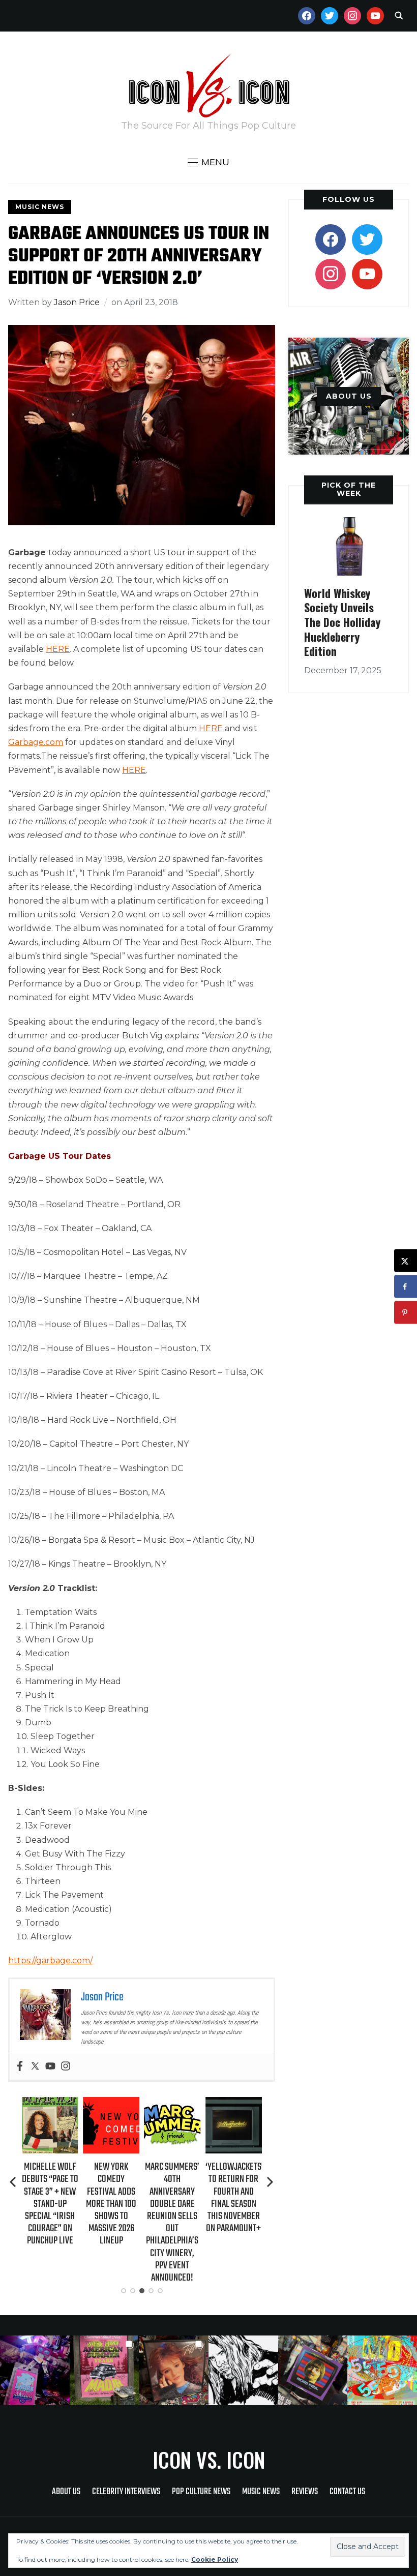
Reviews (305, 2492)
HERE (58, 649)
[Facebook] (20, 2067)
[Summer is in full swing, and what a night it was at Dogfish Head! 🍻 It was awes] (105, 2370)
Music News (40, 207)
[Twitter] (35, 2067)
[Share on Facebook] (406, 1287)
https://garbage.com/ (50, 1960)
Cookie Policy (215, 2559)
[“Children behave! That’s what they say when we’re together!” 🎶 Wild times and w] (174, 2370)
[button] (208, 162)
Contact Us (347, 2492)
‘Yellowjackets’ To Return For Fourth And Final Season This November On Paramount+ (173, 2198)
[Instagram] (66, 2067)
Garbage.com (36, 742)
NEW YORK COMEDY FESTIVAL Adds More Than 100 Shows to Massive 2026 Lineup (50, 2204)
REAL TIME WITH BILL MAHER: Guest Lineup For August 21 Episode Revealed (234, 2198)
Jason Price (77, 302)
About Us (66, 2492)
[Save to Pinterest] (406, 1313)
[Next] (270, 2182)
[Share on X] (406, 1261)
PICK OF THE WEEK (349, 489)
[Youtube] (50, 2067)
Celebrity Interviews (126, 2492)
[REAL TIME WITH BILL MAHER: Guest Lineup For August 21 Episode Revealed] (234, 2104)
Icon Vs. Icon (209, 2460)
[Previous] (14, 2182)
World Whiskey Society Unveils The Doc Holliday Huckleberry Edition (342, 622)
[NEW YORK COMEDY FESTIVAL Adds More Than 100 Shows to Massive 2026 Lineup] (50, 2104)
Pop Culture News (201, 2492)
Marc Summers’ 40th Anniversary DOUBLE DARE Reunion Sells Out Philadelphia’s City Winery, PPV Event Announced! (111, 2222)
